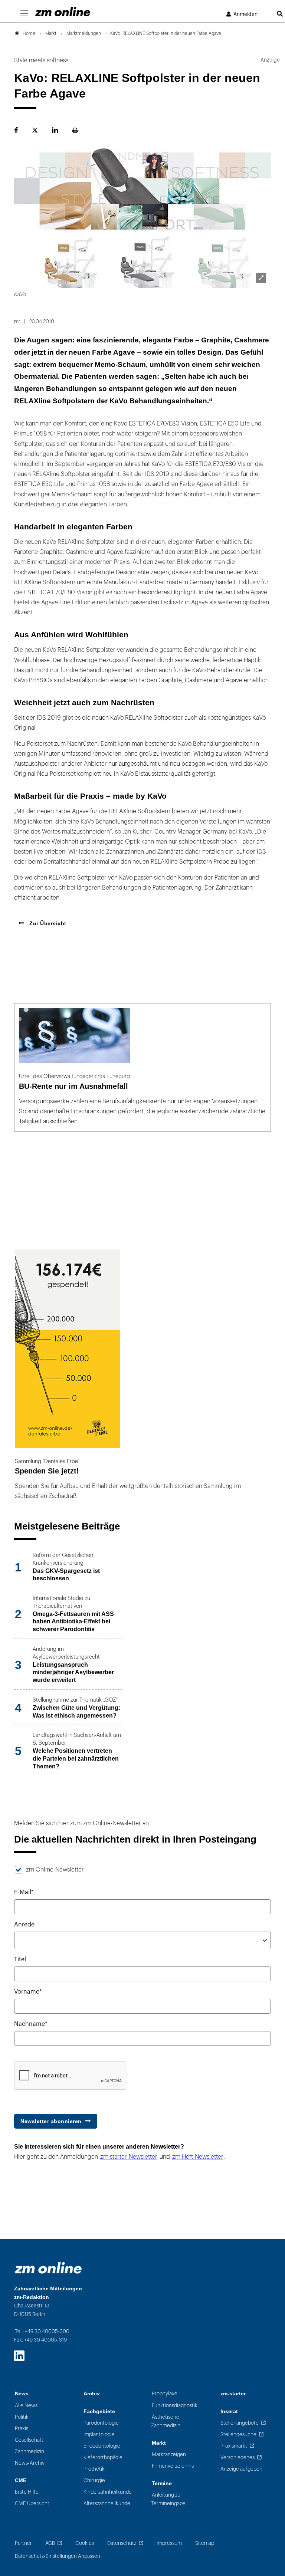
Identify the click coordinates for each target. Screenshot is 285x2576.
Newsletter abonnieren (51, 2121)
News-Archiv (30, 2463)
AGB (50, 2543)
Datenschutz (122, 2543)
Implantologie (99, 2434)
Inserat (229, 2411)
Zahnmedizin (30, 2452)
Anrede (24, 1925)
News (22, 2394)
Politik (22, 2417)
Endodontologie (102, 2446)
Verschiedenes (237, 2457)
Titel (20, 1959)
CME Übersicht (32, 2503)
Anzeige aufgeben (241, 2469)
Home (29, 33)
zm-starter (233, 2394)
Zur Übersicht (47, 923)
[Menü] (24, 14)
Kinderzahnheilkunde (108, 2492)
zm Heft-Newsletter (198, 2157)
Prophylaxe (165, 2394)
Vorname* (28, 1992)
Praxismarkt (234, 2446)
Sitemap (205, 2543)
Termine (162, 2483)
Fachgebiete (99, 2411)
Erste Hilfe (27, 2492)
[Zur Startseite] (63, 11)
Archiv (92, 2394)
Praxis (22, 2429)
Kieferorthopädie (103, 2457)
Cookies (85, 2543)
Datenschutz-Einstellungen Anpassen (58, 2556)
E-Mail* (24, 1892)
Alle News (26, 2406)
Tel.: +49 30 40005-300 (42, 2331)
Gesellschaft (29, 2440)
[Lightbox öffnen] (261, 278)
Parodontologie (101, 2423)
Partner (23, 2543)
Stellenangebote (240, 2423)
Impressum (169, 2543)
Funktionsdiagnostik (175, 2406)
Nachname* (31, 2024)
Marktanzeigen (169, 2455)
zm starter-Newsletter (129, 2157)
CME (21, 2480)
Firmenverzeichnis (173, 2466)
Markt (159, 2443)
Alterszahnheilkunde (107, 2503)
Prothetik (94, 2469)
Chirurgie (94, 2480)
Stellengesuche (238, 2434)
